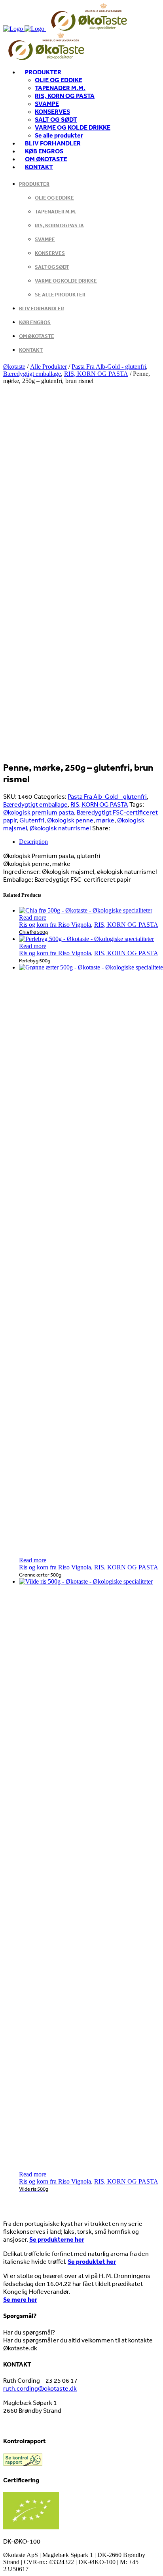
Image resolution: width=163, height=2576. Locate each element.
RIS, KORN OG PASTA (96, 374)
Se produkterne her (57, 2239)
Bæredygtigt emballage (32, 374)
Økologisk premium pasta (39, 812)
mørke (105, 820)
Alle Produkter (48, 367)
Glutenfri (32, 820)
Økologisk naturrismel (60, 828)
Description (33, 842)
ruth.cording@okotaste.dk (40, 2388)
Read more (33, 917)
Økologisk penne (70, 820)
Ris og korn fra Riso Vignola (55, 925)
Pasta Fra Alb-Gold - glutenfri (109, 367)
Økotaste (14, 367)
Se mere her (20, 2299)
